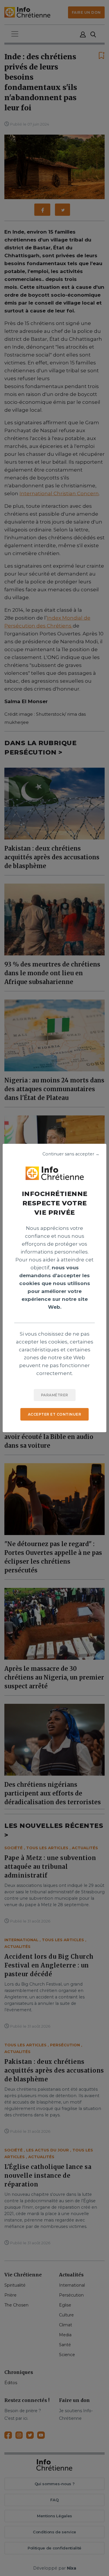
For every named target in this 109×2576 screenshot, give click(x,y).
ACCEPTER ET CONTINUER (55, 1414)
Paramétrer (55, 1395)
